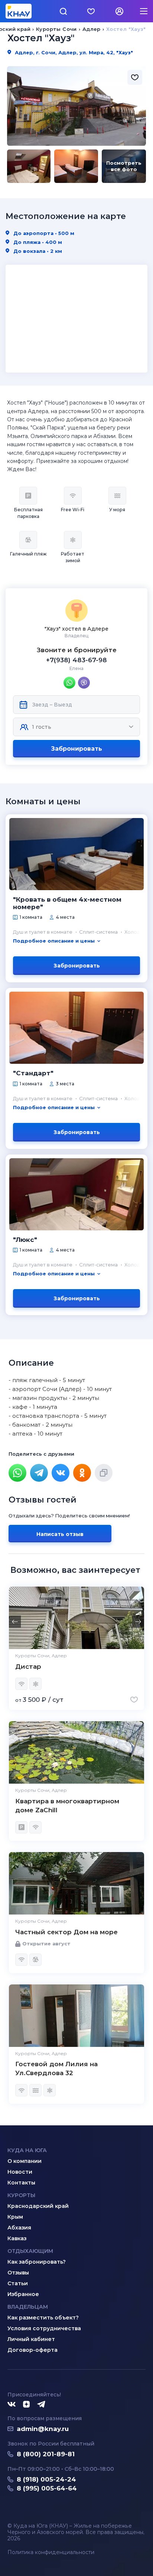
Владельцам (28, 2307)
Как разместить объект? (43, 2318)
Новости (20, 2172)
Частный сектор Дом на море (66, 1932)
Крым (15, 2217)
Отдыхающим (30, 2251)
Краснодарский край (38, 2206)
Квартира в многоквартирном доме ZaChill (67, 1806)
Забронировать (76, 749)
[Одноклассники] (82, 1473)
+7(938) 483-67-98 (76, 660)
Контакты (21, 2183)
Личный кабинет (31, 2339)
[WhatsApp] (17, 1473)
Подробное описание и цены (54, 941)
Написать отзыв (60, 1534)
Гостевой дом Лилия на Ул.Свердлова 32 (56, 2068)
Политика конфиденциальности (51, 2552)
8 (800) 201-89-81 (46, 2454)
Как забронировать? (37, 2262)
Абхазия (19, 2228)
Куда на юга (27, 2150)
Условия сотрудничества (44, 2328)
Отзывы (18, 2273)
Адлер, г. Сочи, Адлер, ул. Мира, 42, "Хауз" (73, 52)
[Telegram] (39, 1473)
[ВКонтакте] (61, 1473)
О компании (25, 2161)
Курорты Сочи (56, 29)
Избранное (23, 2294)
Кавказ (17, 2238)
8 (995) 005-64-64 (47, 2488)
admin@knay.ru (43, 2429)
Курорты (21, 2195)
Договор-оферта (32, 2350)
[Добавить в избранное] (135, 77)
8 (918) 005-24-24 (46, 2479)
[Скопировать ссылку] (104, 1473)
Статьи (18, 2283)
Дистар (28, 1667)
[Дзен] (26, 2405)
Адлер (92, 29)
